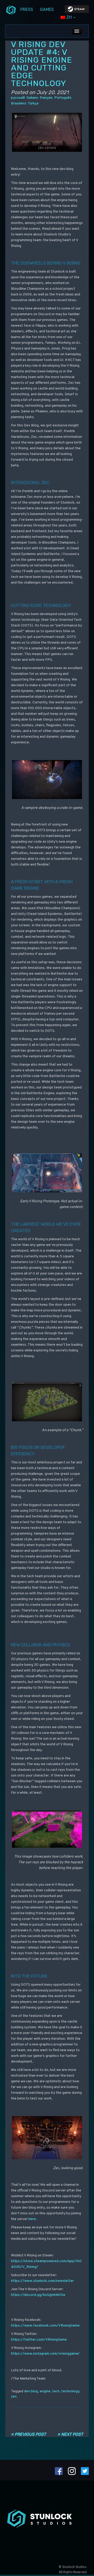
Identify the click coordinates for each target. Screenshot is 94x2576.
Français (46, 98)
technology (70, 2391)
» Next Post (70, 2434)
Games (47, 9)
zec (14, 2397)
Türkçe (33, 104)
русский (18, 98)
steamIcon (77, 10)
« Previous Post (28, 2434)
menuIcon (11, 10)
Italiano (32, 98)
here (32, 2219)
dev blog (31, 2391)
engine (45, 2391)
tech (56, 2391)
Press (27, 9)
